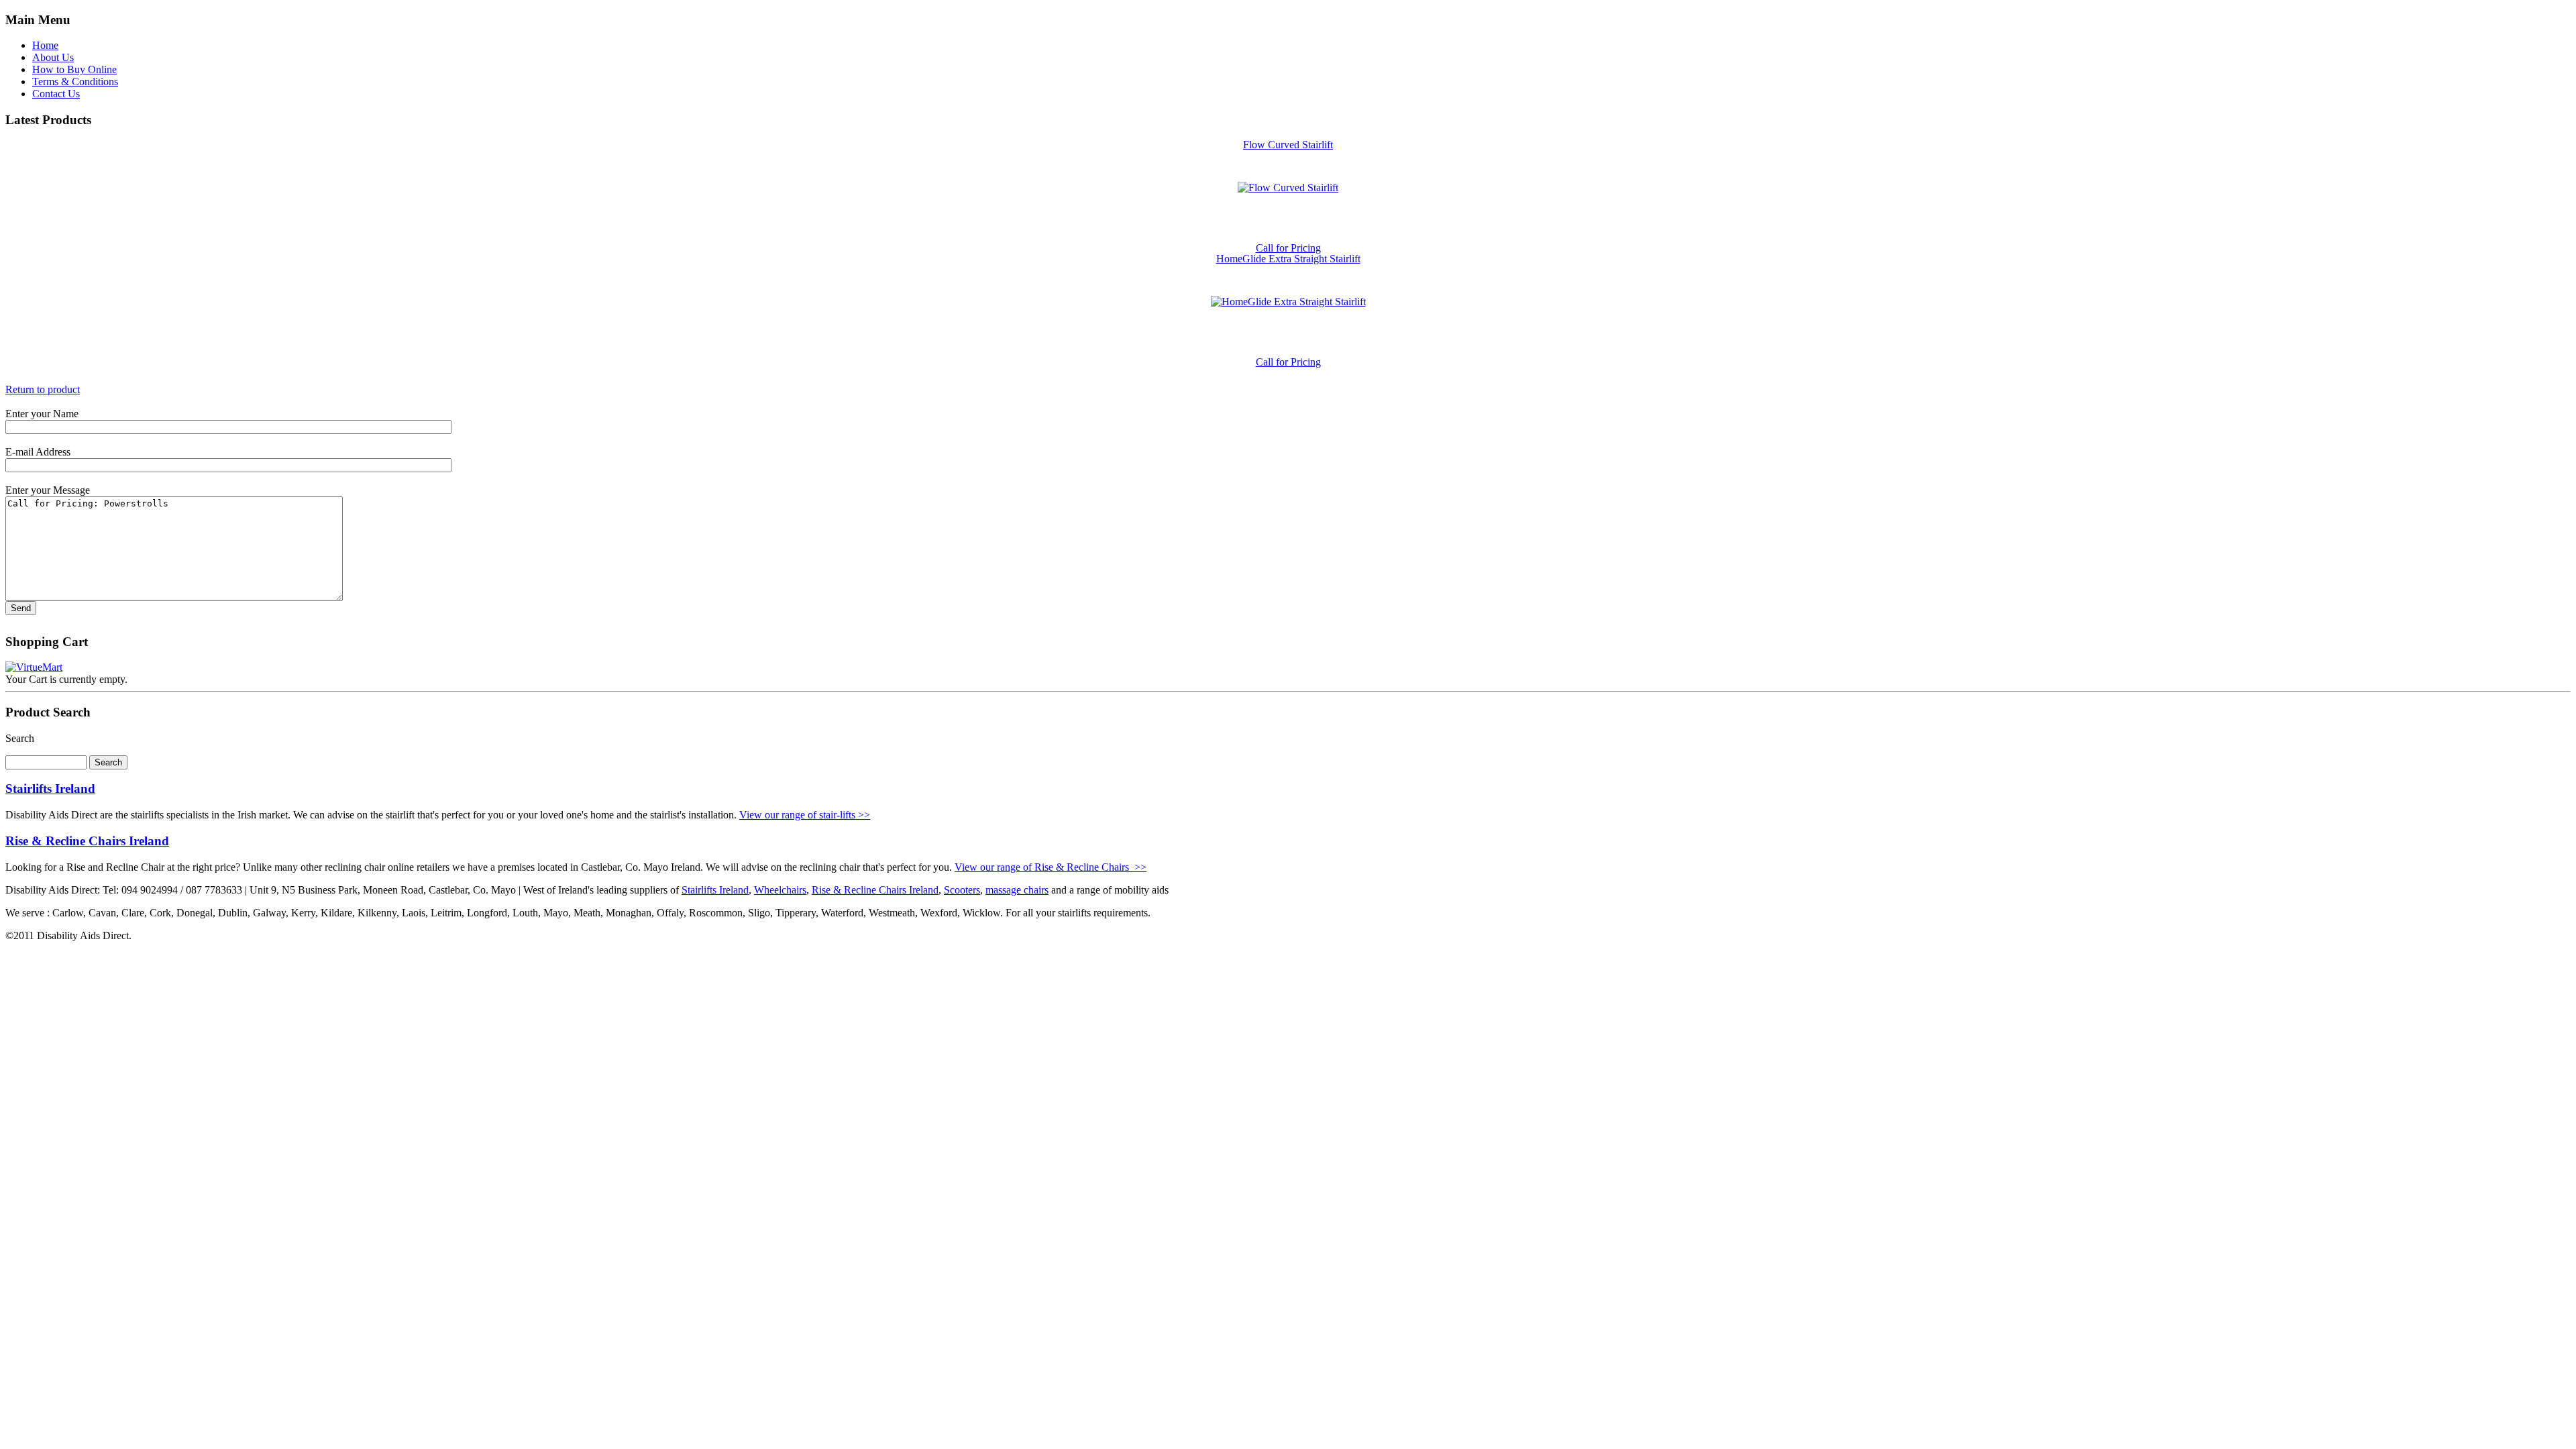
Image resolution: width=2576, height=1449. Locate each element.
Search (20, 738)
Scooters (962, 890)
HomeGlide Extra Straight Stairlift (1288, 259)
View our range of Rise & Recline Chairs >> (1051, 867)
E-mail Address (38, 452)
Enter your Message (48, 490)
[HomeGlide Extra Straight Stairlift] (1288, 302)
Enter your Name (42, 414)
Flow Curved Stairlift (1288, 145)
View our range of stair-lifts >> (805, 815)
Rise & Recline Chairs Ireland (87, 841)
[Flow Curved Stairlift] (1288, 187)
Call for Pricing (1288, 248)
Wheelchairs (780, 890)
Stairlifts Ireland (50, 789)
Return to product (43, 389)
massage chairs (1017, 890)
